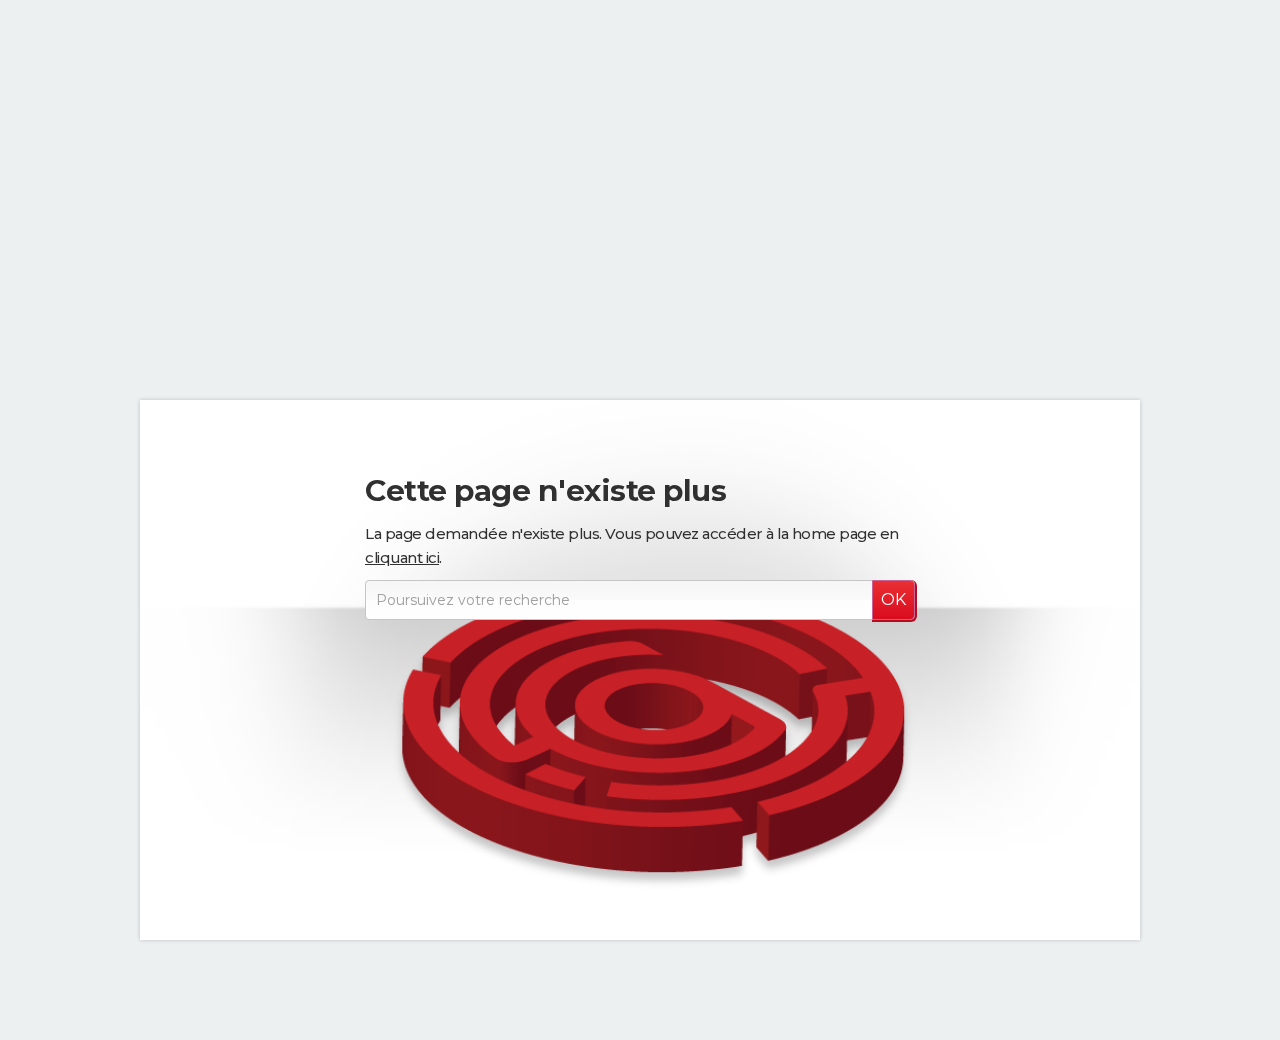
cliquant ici (402, 557)
